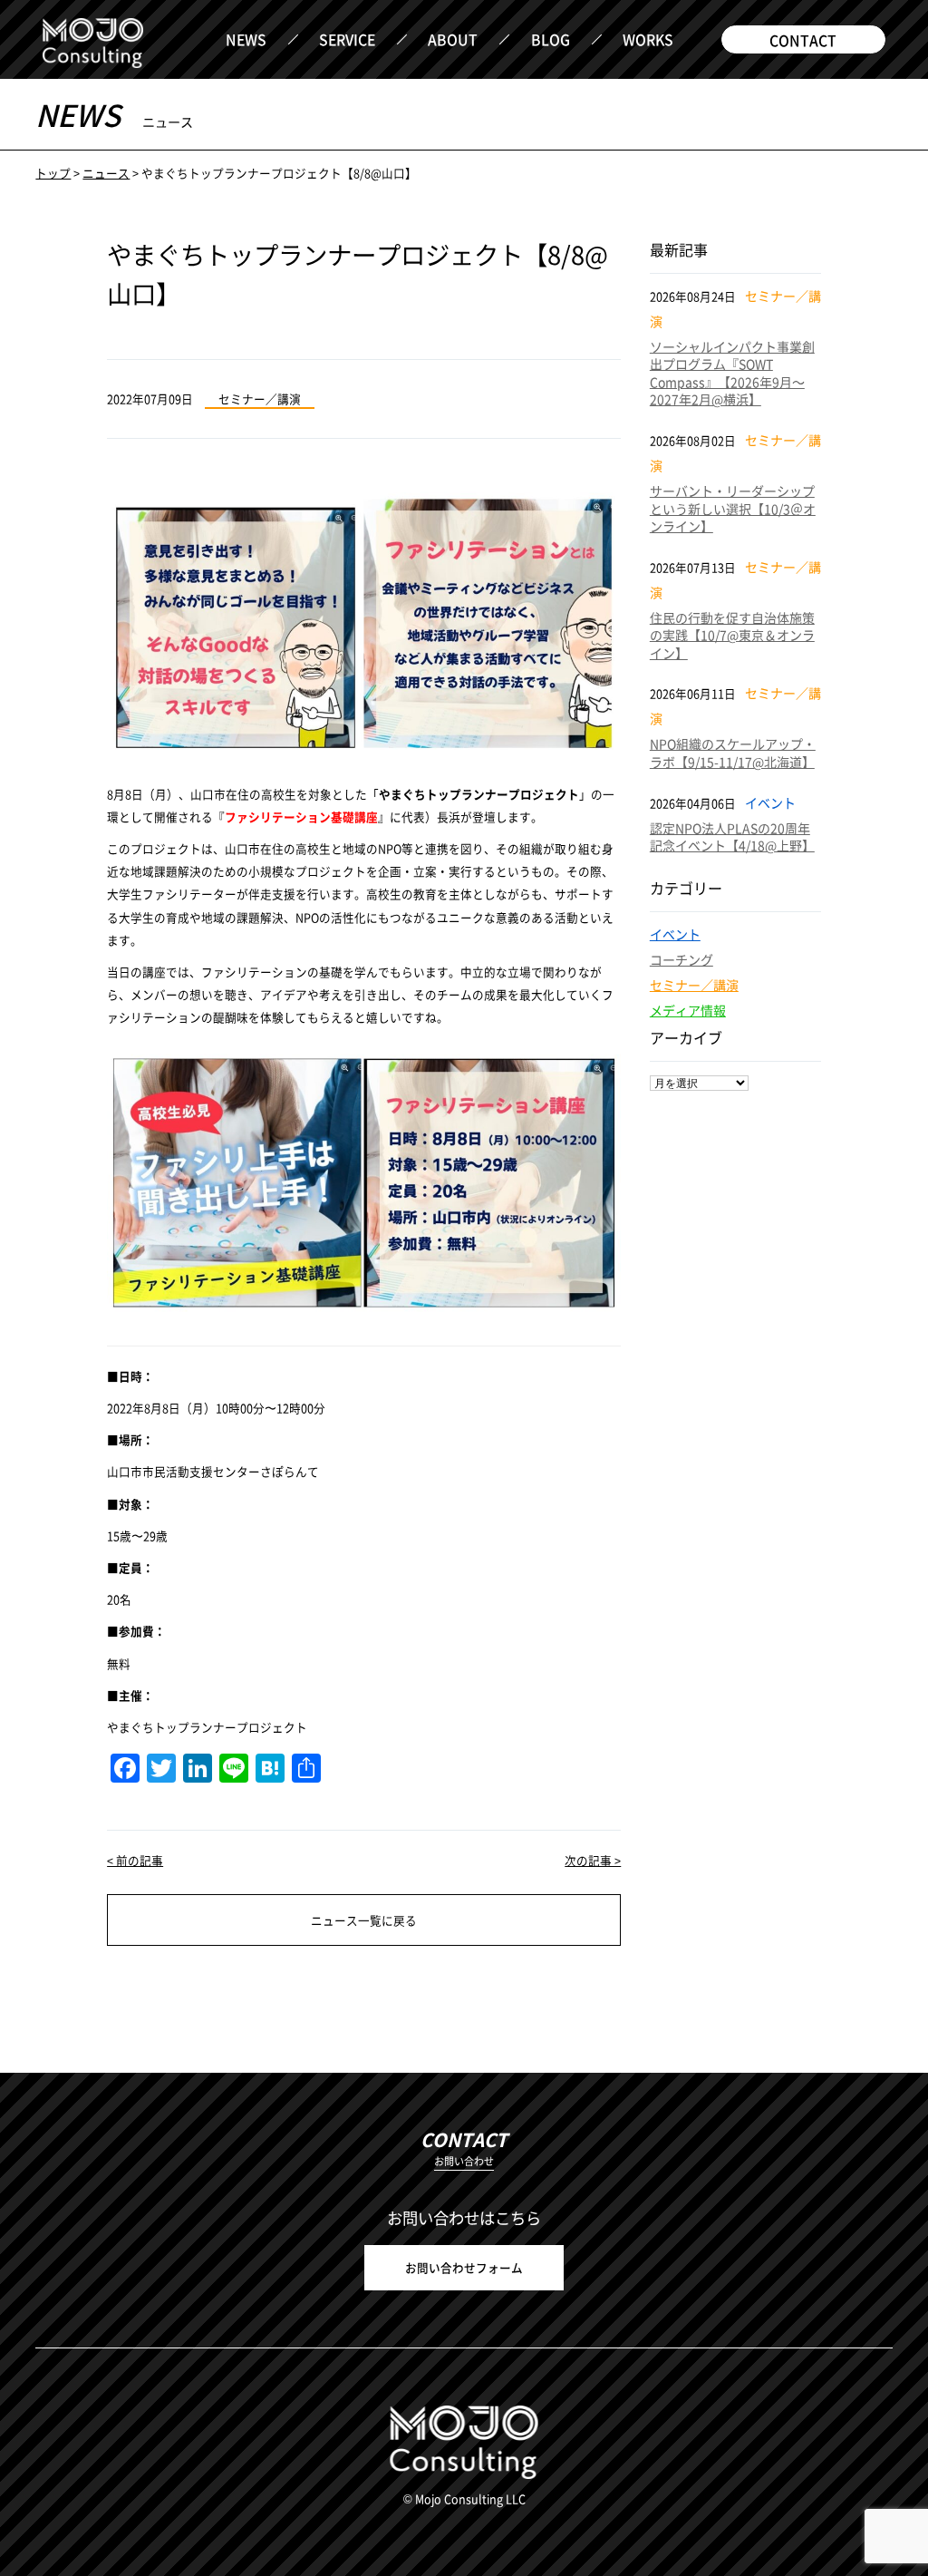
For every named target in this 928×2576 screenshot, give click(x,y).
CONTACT (803, 40)
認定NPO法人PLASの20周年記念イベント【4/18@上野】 (732, 837)
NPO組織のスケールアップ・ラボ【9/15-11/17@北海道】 (733, 753)
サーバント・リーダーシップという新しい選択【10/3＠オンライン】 (733, 508)
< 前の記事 (135, 1860)
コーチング (681, 959)
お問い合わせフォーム (464, 2267)
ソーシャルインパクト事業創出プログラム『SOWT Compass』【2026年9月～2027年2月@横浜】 (732, 373)
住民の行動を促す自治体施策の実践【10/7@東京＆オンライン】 (732, 635)
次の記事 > (593, 1860)
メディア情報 (688, 1010)
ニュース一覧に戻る (364, 1920)
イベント (675, 934)
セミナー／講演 (694, 985)
